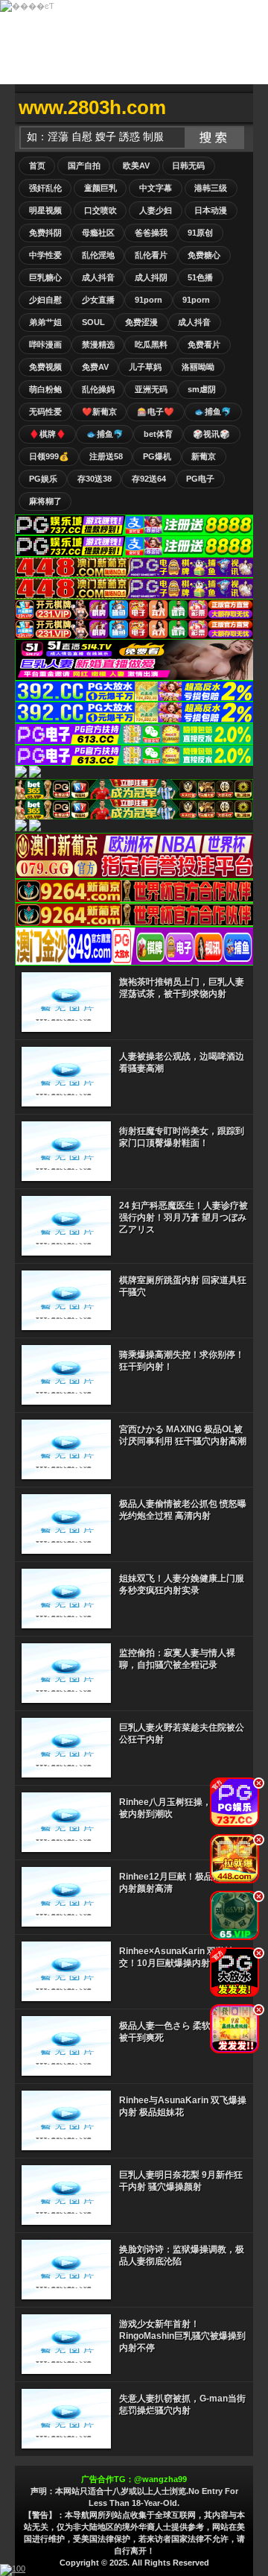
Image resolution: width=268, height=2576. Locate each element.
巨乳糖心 (45, 277)
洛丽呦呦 (198, 367)
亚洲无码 (151, 389)
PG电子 (200, 479)
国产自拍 (84, 166)
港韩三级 (211, 188)
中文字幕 (156, 188)
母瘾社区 (98, 233)
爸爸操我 (151, 233)
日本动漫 (211, 210)
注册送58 (106, 456)
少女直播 (98, 300)
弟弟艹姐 (45, 322)
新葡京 (204, 456)
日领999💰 (49, 456)
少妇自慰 (45, 300)
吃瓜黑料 (151, 344)
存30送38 (95, 479)
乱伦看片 (151, 255)
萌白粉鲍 (45, 389)
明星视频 (45, 210)
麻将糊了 (45, 501)
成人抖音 (98, 277)
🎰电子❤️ (156, 412)
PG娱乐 (43, 479)
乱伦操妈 (98, 389)
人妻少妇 (156, 210)
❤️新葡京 (99, 412)
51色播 (200, 277)
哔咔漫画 (45, 344)
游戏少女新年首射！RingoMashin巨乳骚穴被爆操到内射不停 (182, 2336)
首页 (37, 166)
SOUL (93, 322)
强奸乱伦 (45, 188)
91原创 (200, 233)
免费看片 (204, 344)
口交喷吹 (100, 210)
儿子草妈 (145, 367)
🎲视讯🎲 (211, 434)
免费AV (95, 367)
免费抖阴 (45, 233)
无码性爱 (45, 412)
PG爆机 (157, 456)
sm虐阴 (202, 389)
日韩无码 (188, 166)
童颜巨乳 (100, 188)
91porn (149, 300)
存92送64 (149, 479)
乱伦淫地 (98, 255)
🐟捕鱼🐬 (213, 412)
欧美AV (136, 166)
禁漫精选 (98, 344)
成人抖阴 (151, 277)
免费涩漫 (141, 322)
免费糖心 (204, 255)
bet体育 (158, 434)
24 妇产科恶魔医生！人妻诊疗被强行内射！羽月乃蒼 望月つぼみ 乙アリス (184, 1218)
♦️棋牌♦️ (48, 434)
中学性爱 (45, 255)
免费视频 (45, 367)
